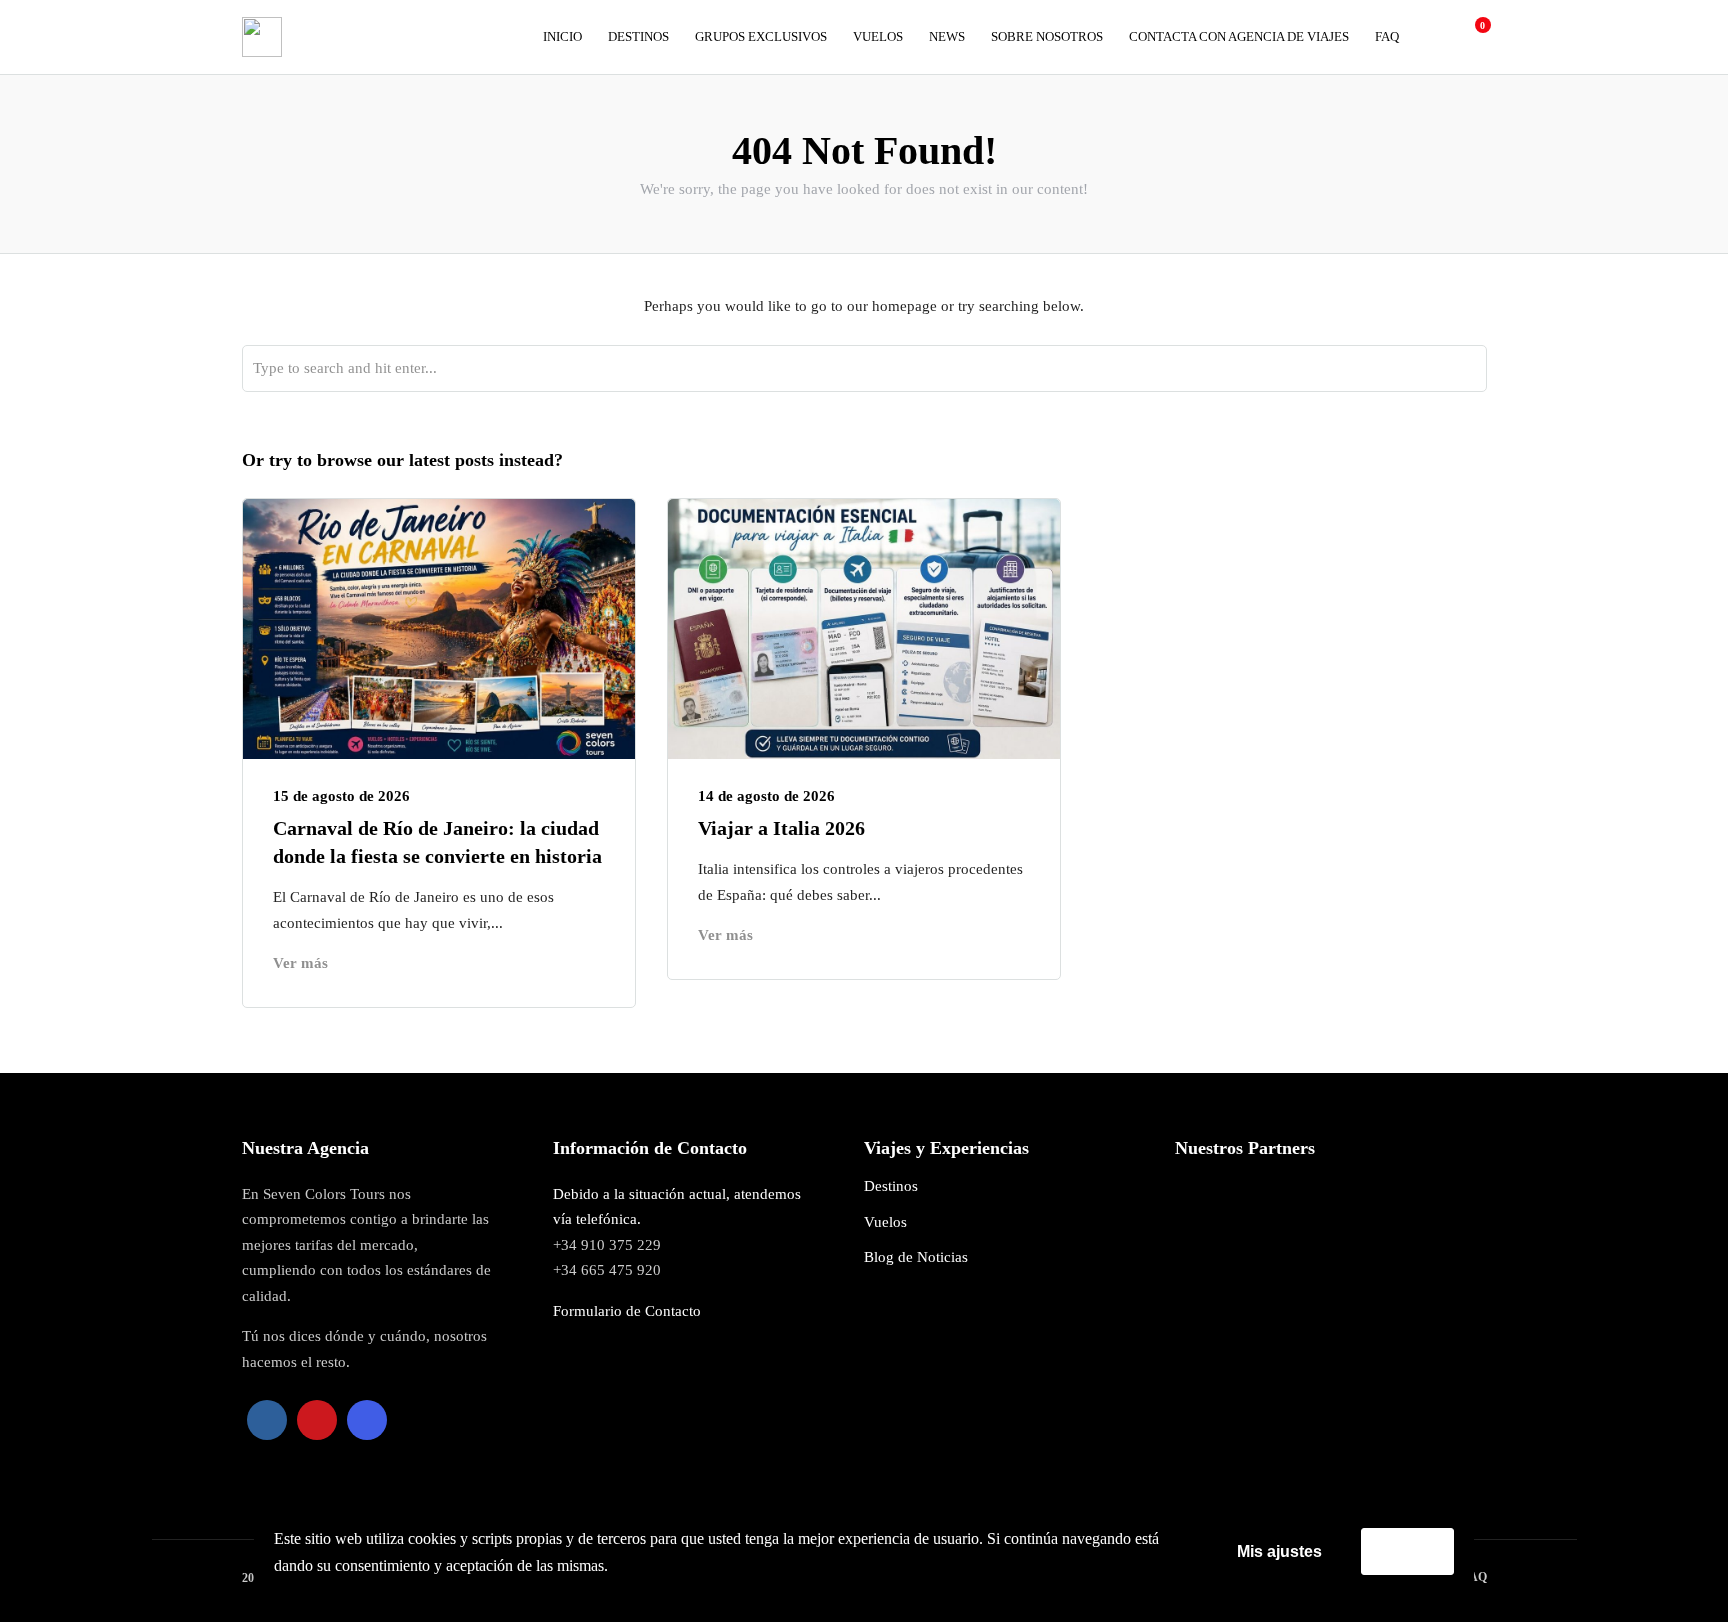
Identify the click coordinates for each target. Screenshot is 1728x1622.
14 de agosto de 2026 (766, 796)
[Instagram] (367, 1420)
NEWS (947, 36)
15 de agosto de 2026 (341, 796)
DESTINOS (638, 36)
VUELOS (878, 36)
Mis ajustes (1279, 1551)
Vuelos (885, 1222)
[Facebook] (267, 1420)
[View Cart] (1472, 36)
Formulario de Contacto (627, 1311)
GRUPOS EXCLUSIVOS (761, 36)
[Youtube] (317, 1420)
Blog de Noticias (916, 1257)
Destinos (891, 1186)
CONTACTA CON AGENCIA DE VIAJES (1239, 36)
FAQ (1387, 36)
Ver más (300, 963)
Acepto (1407, 1550)
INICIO (562, 36)
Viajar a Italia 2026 (784, 828)
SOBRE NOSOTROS (1047, 36)
